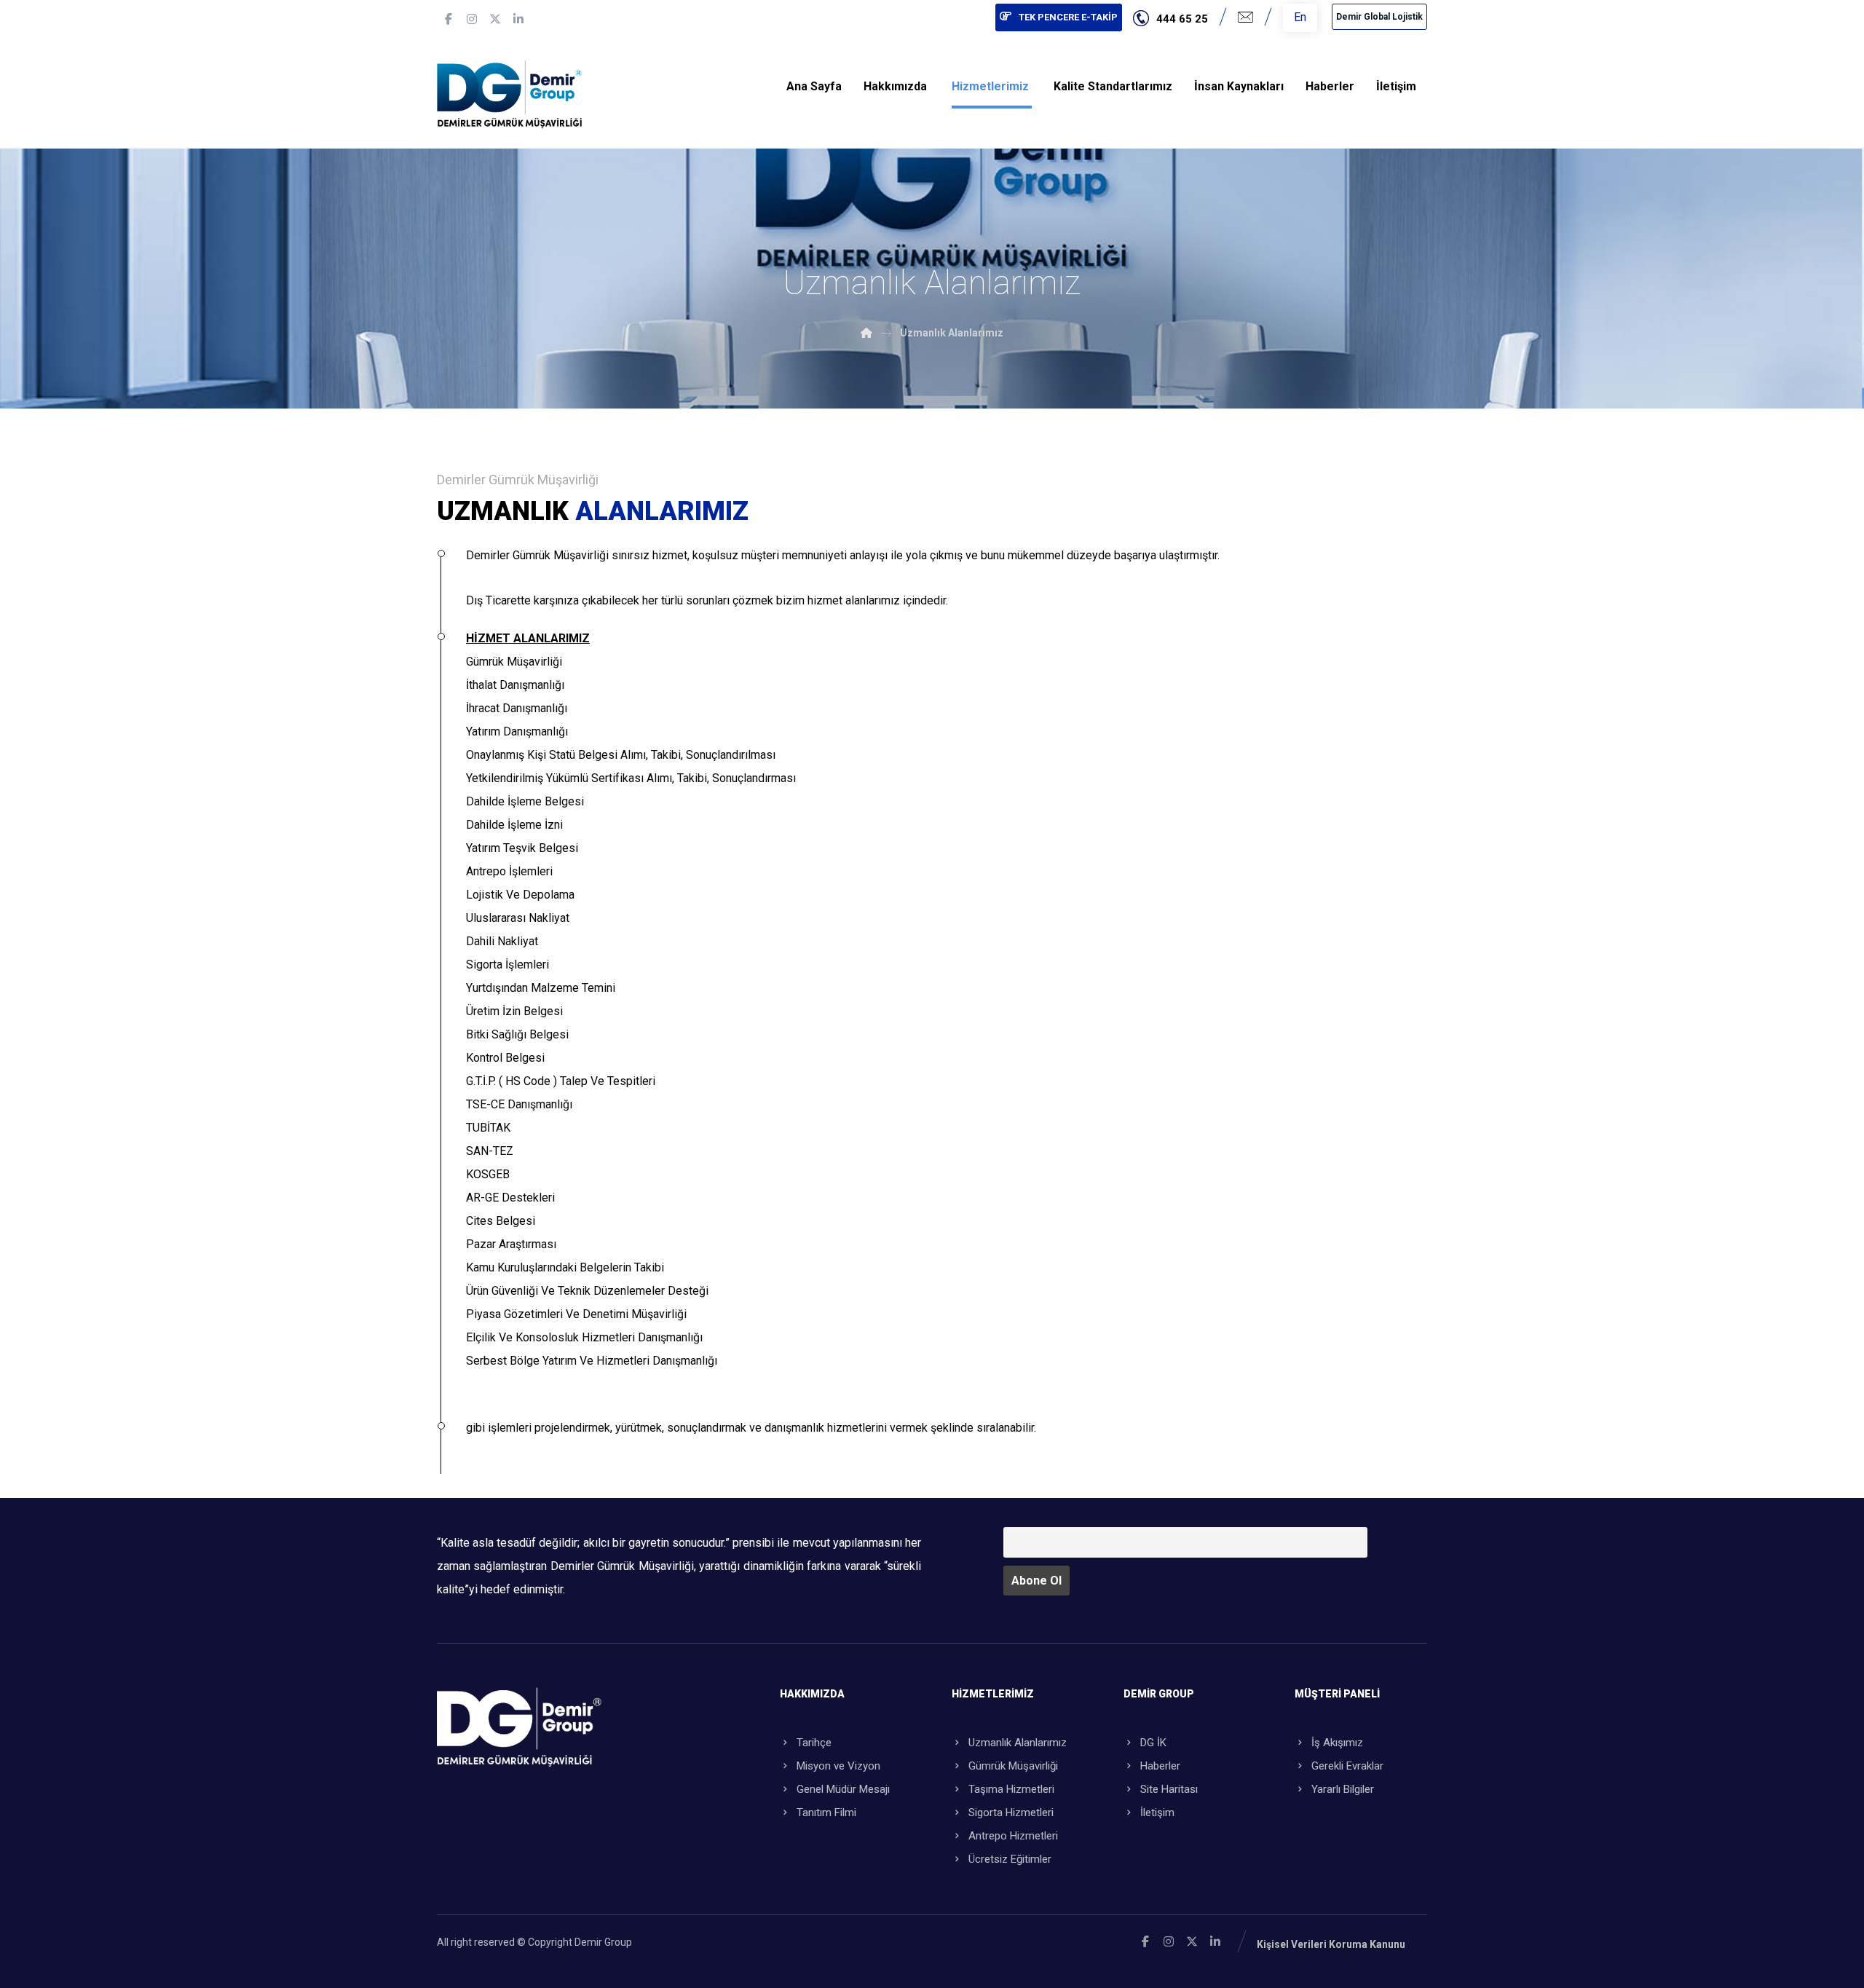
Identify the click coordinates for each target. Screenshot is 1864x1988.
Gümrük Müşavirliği (1013, 1766)
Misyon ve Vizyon (838, 1766)
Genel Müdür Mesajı (843, 1789)
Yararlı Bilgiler (1343, 1789)
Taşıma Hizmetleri (1011, 1789)
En (1300, 17)
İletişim (1157, 1813)
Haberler (1160, 1766)
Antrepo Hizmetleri (1013, 1836)
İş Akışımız (1337, 1743)
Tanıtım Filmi (826, 1813)
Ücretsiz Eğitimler (1010, 1859)
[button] (449, 19)
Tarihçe (814, 1743)
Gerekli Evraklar (1347, 1766)
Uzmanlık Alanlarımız (1018, 1743)
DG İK (1153, 1743)
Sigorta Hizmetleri (1011, 1813)
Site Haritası (1169, 1789)
